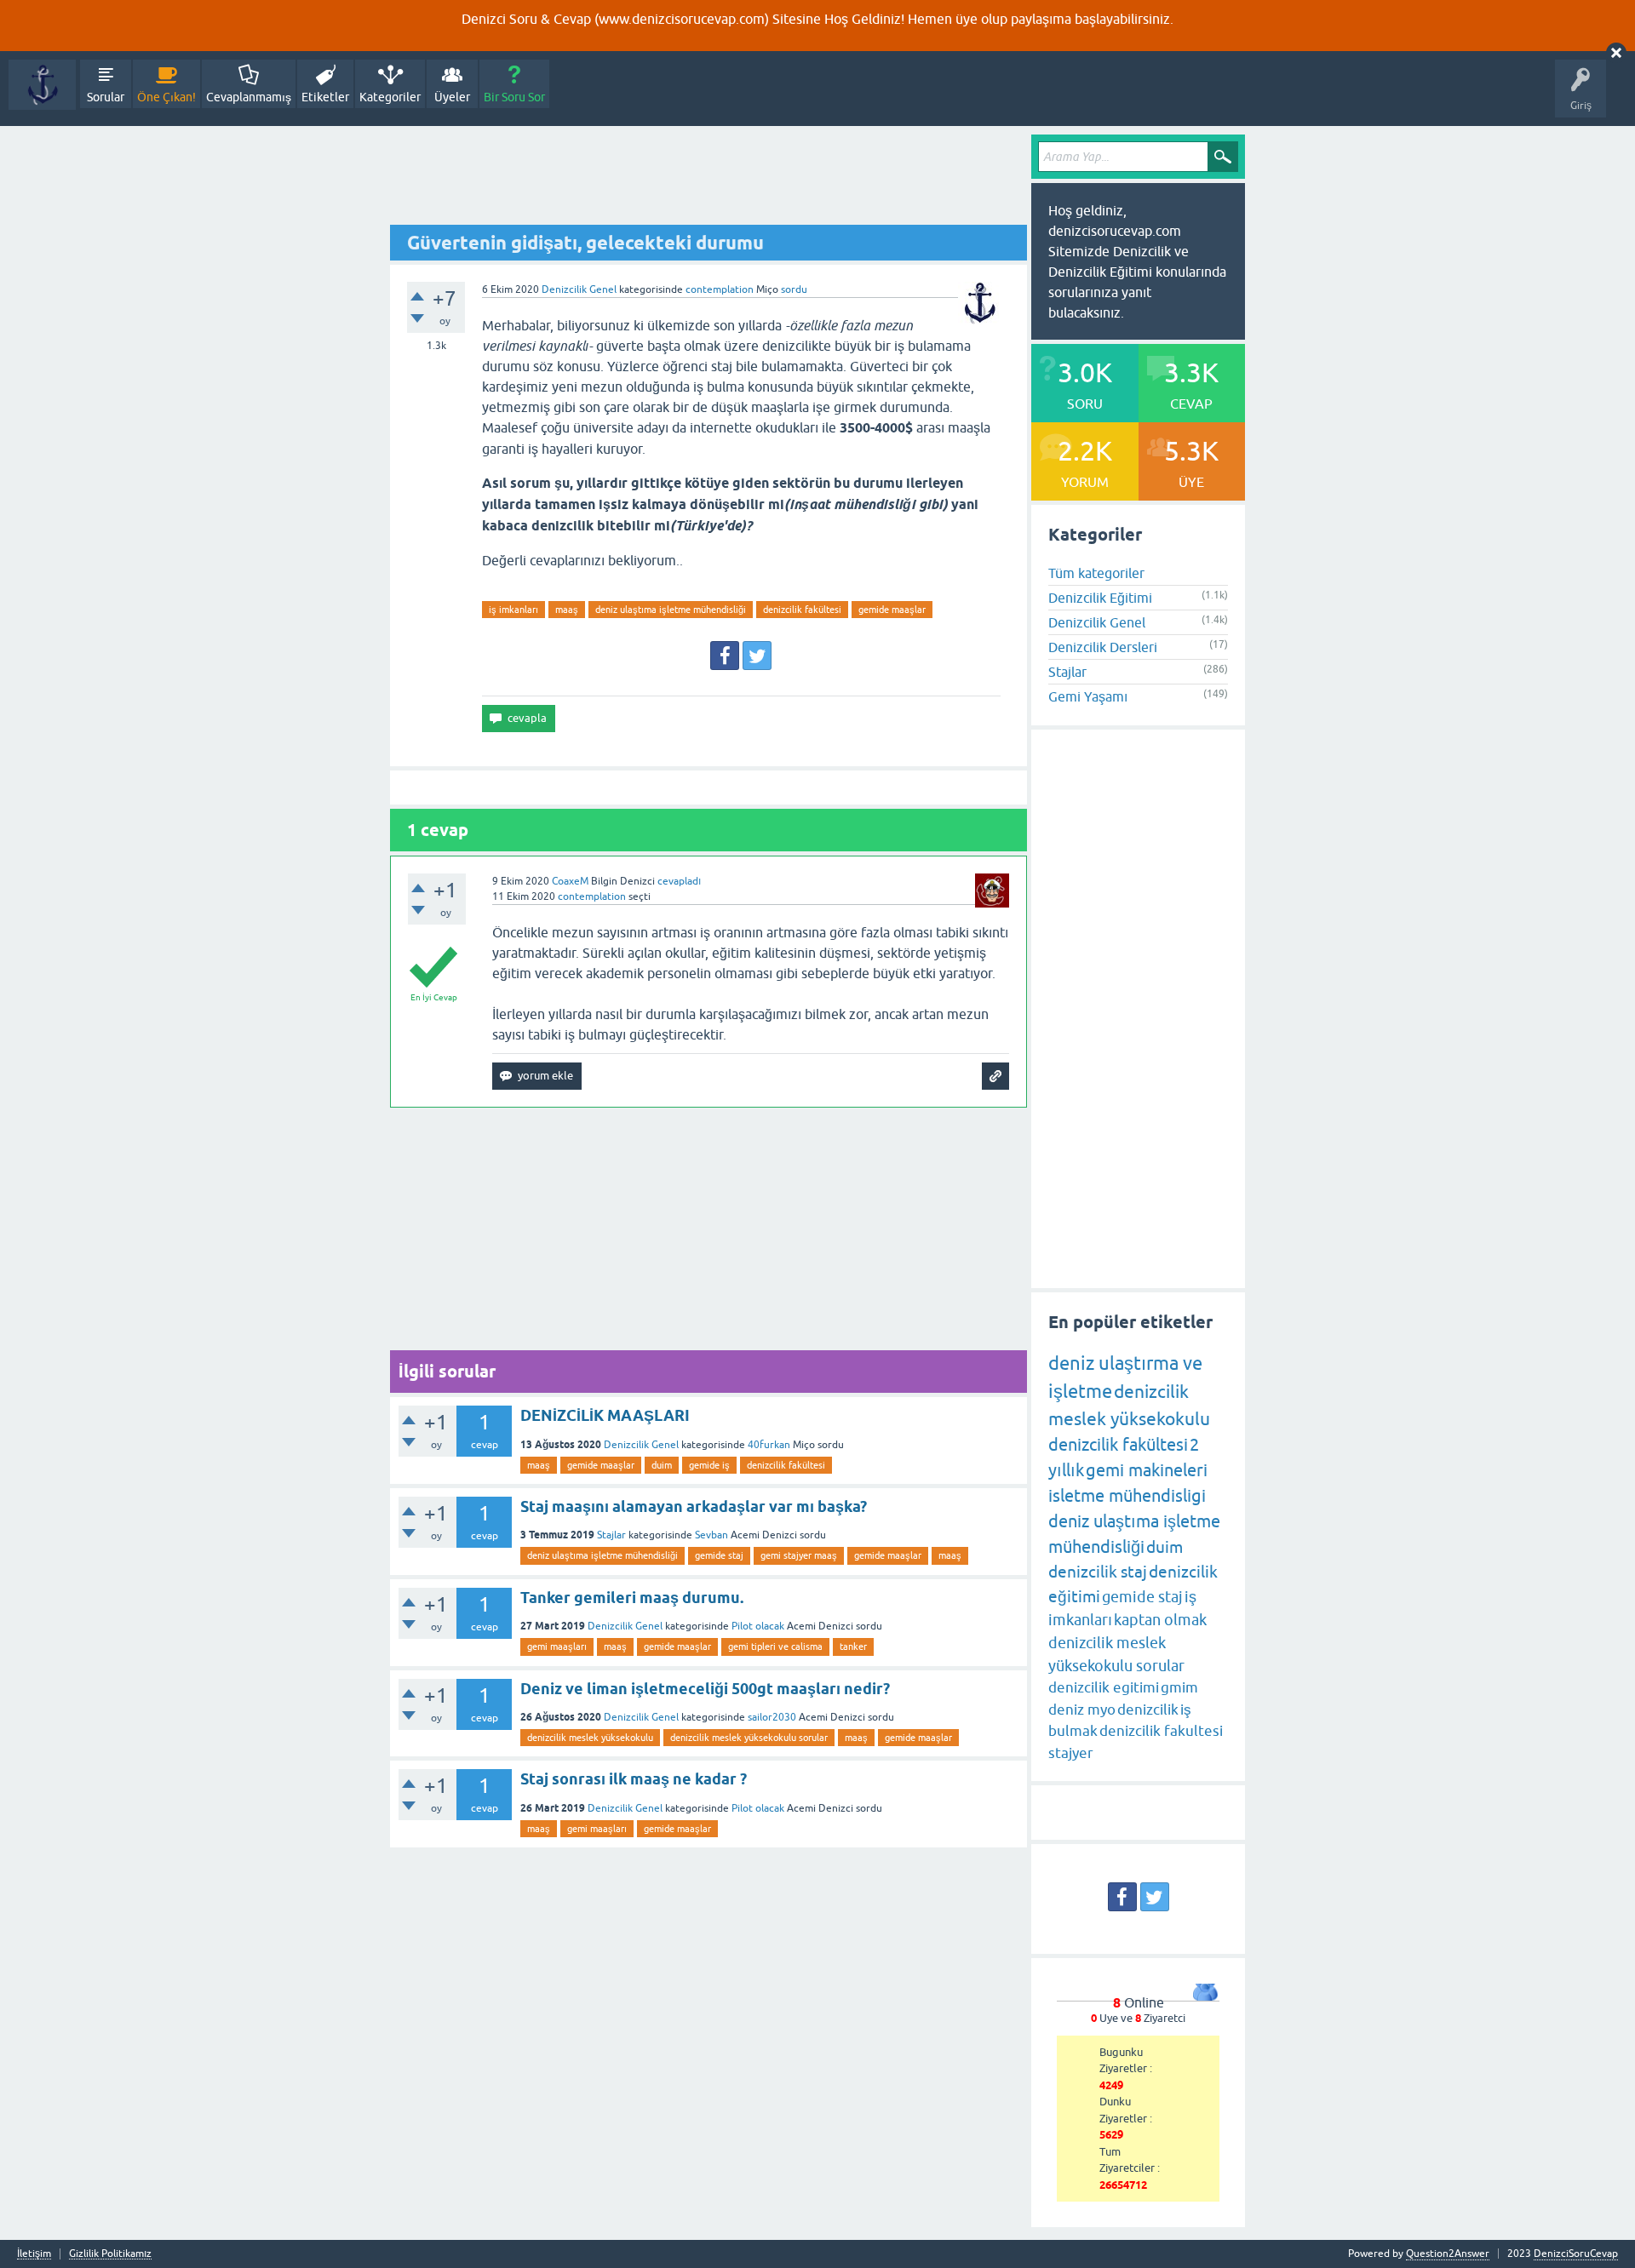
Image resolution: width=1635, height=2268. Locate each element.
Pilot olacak (758, 1626)
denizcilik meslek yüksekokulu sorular (749, 1738)
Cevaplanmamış (249, 97)
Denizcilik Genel (579, 289)
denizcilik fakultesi (1161, 1731)
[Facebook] (725, 656)
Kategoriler (390, 97)
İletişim (34, 2254)
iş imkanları (513, 610)
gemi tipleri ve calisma (775, 1647)
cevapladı (679, 881)
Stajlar (611, 1535)
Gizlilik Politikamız (110, 2254)
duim (662, 1465)
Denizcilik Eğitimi (1100, 598)
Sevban (711, 1535)
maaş (567, 610)
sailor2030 (772, 1717)
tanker (853, 1647)
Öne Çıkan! (166, 97)
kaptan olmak (1160, 1620)
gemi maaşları (557, 1647)
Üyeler (452, 97)
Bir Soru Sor (514, 97)
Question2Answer (1448, 2254)
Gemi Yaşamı (1088, 696)
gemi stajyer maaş (799, 1555)
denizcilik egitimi (1104, 1687)
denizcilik (1148, 1710)
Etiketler (325, 97)
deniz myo (1082, 1710)
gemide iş (709, 1465)
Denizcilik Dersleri (1103, 647)
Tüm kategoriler (1096, 573)
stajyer (1071, 1753)
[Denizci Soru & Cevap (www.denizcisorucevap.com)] (42, 85)
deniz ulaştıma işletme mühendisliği (671, 610)
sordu (794, 289)
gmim (1179, 1687)
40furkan (769, 1445)
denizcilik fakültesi (802, 610)
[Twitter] (757, 656)
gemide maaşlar (892, 610)
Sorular (106, 97)
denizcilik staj (1098, 1572)
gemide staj (719, 1555)
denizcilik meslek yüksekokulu (590, 1738)
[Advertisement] (708, 180)
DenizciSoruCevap (1576, 2254)
